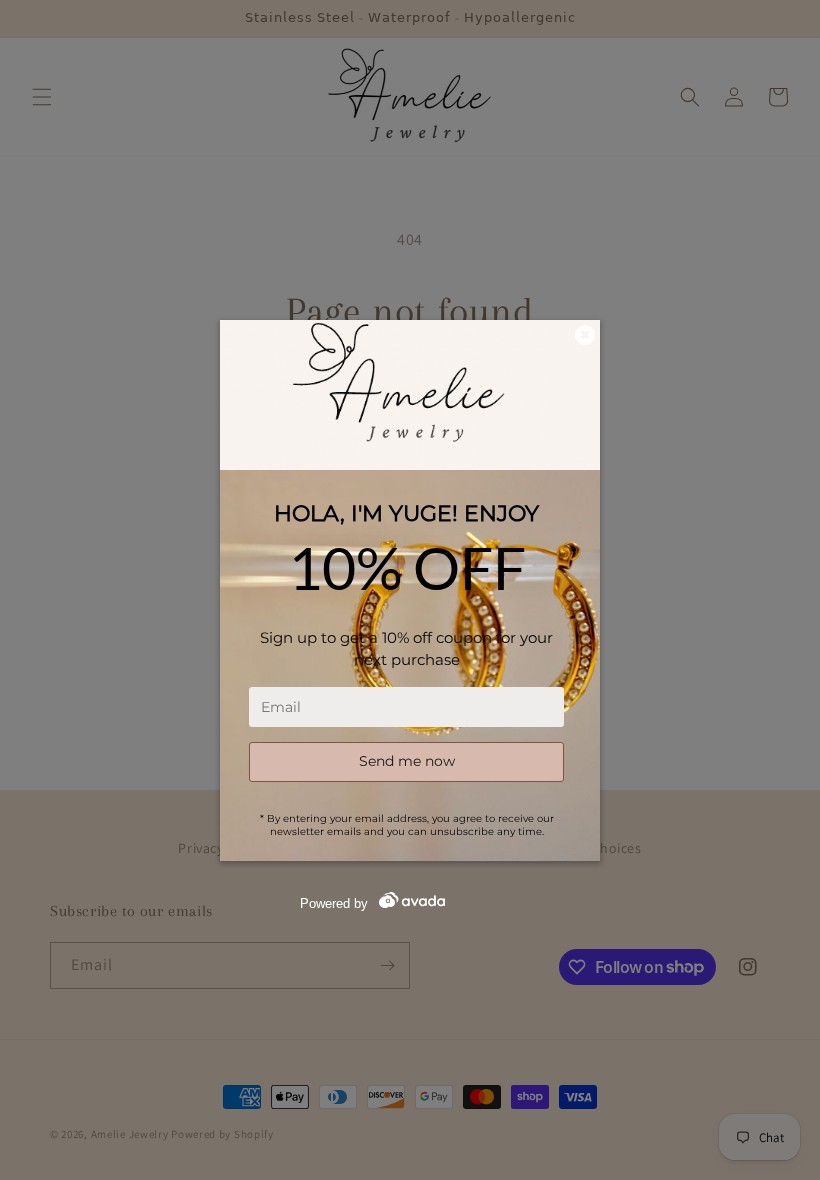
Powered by (334, 903)
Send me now (407, 761)
